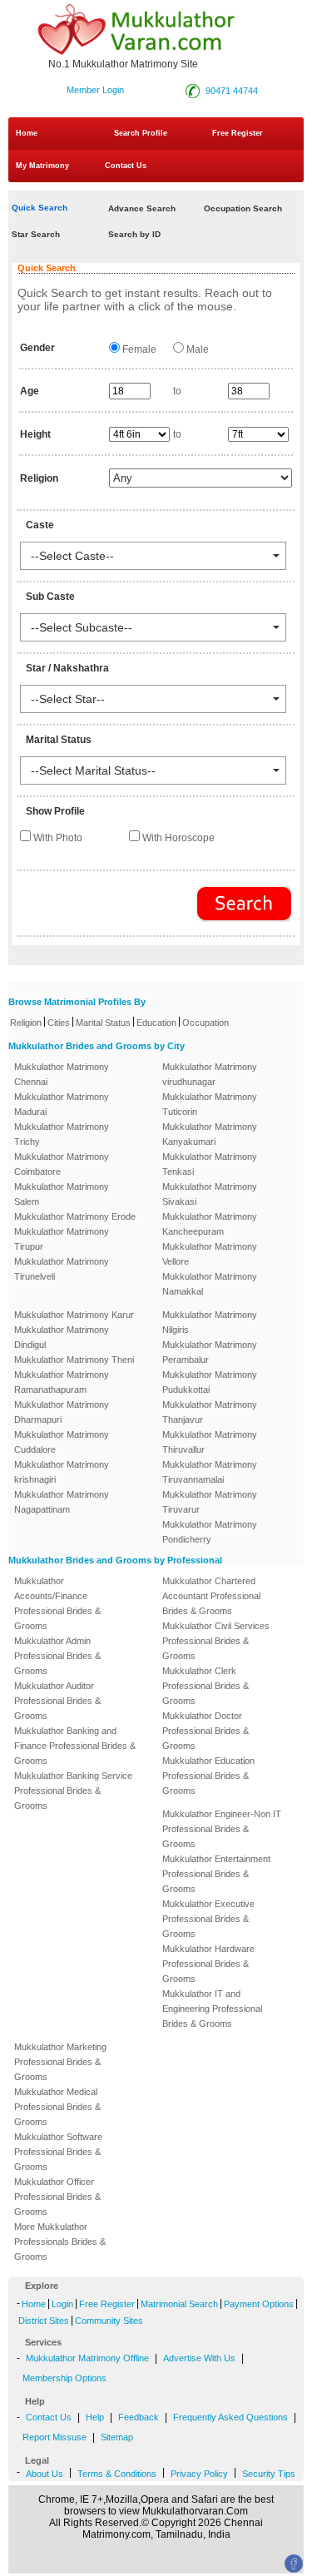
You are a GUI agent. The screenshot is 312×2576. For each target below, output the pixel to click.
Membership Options (64, 2378)
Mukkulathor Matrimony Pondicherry (210, 1532)
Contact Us (124, 166)
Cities (59, 1023)
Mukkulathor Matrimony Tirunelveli (62, 1269)
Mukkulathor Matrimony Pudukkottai (210, 1382)
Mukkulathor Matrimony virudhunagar (210, 1074)
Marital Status (103, 1023)
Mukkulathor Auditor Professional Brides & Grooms (57, 1701)
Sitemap (117, 2437)
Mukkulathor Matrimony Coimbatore (62, 1164)
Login (62, 2304)
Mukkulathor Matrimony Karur (74, 1315)
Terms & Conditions (117, 2474)
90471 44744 (232, 91)
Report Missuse (54, 2437)
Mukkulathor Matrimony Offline (87, 2358)
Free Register (238, 133)
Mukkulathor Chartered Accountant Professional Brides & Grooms (211, 1596)
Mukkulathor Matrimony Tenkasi (210, 1164)
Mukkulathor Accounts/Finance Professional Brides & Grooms (57, 1603)
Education (156, 1023)
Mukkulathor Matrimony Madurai (62, 1104)
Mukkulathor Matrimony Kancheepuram (210, 1224)
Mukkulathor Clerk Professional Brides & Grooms (206, 1686)
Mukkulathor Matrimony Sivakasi (210, 1194)
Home (27, 133)
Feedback (139, 2417)
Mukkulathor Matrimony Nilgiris (210, 1322)
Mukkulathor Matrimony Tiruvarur (210, 1502)
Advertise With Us (199, 2358)
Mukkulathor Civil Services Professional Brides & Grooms (216, 1641)
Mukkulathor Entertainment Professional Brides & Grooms (216, 1874)
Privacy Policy (199, 2474)
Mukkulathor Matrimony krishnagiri (62, 1472)
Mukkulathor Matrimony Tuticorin (210, 1104)
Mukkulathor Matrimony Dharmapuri (62, 1412)
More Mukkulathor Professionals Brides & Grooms (60, 2242)
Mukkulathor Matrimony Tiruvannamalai (210, 1472)
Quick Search (40, 208)
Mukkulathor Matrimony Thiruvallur (210, 1442)
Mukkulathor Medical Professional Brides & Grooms (57, 2107)
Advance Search (142, 208)
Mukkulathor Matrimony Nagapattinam (62, 1502)
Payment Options (259, 2304)
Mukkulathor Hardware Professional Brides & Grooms (208, 1964)
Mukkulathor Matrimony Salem (62, 1194)
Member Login (95, 90)
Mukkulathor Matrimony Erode (75, 1216)
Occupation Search (243, 208)
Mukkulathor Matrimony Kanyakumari (210, 1134)
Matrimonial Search (179, 2304)
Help (95, 2417)
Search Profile (141, 133)
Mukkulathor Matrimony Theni (74, 1360)
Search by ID (134, 234)
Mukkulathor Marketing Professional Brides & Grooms (60, 2062)
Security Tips (269, 2474)
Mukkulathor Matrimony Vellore (210, 1254)
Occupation (206, 1023)
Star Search (36, 234)
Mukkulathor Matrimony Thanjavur (210, 1412)
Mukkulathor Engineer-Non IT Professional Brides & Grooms (222, 1829)
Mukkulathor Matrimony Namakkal (210, 1284)
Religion (26, 1023)
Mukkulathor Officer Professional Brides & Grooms (57, 2197)
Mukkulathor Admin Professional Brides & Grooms (57, 1656)
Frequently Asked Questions (230, 2417)
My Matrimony (42, 166)
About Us (45, 2474)
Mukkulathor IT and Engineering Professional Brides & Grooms (212, 2009)
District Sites (44, 2321)
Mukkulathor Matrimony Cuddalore (62, 1442)
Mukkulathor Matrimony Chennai (62, 1074)
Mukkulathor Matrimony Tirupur (62, 1239)
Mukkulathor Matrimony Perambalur (210, 1352)
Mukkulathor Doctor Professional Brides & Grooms (206, 1731)
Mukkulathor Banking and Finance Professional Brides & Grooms (75, 1746)
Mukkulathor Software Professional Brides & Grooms (58, 2152)
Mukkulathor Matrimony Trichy (62, 1134)
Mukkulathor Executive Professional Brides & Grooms (208, 1919)
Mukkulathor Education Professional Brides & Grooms (208, 1776)
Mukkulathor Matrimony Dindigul (62, 1337)
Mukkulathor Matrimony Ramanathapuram (62, 1382)
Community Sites (109, 2321)
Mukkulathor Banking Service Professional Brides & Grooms (73, 1791)
